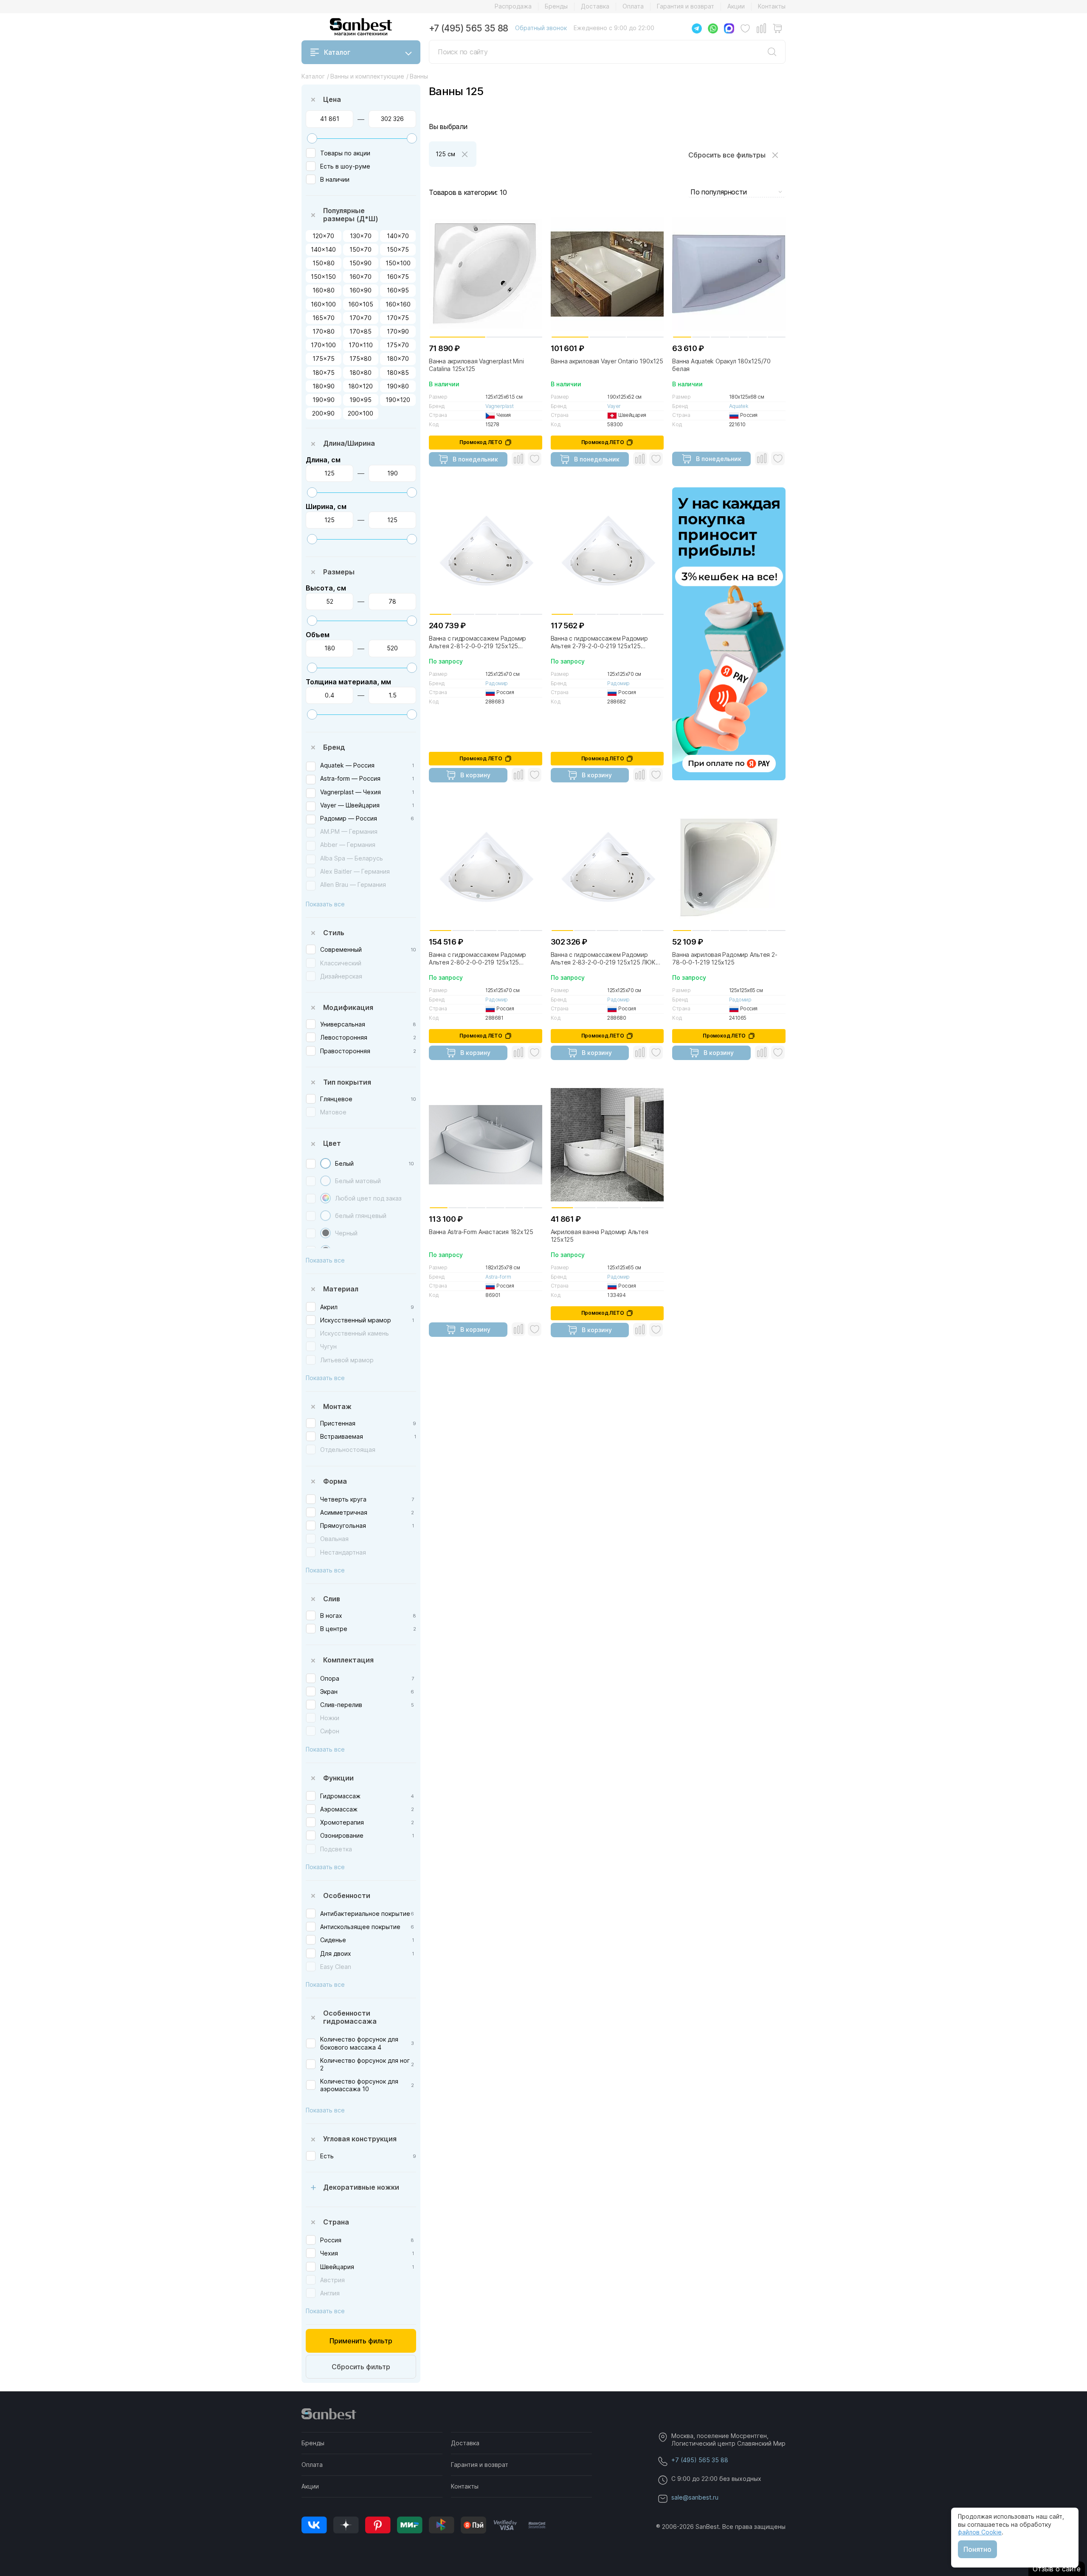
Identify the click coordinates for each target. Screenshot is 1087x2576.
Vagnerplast (499, 406)
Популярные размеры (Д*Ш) (351, 215)
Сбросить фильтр (361, 2367)
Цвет (332, 1143)
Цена (332, 99)
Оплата (633, 6)
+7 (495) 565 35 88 (469, 28)
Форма (335, 1481)
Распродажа (513, 6)
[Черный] (325, 1233)
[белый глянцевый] (325, 1216)
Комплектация (348, 1660)
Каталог (337, 52)
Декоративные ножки (361, 2187)
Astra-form (498, 1277)
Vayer (614, 406)
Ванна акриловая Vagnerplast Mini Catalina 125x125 (476, 365)
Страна (336, 2222)
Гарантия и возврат (686, 6)
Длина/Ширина (349, 443)
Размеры (339, 572)
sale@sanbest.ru (695, 2497)
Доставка (595, 6)
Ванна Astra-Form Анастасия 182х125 (481, 1232)
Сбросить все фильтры (727, 155)
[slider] (312, 138)
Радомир (497, 683)
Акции (736, 6)
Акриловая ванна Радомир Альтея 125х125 (600, 1236)
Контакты (772, 6)
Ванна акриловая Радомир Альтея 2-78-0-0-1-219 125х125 (725, 958)
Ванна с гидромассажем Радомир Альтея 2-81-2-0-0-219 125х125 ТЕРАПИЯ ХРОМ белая (477, 642)
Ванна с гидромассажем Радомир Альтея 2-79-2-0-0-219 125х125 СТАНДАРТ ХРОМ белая (599, 642)
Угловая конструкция (360, 2139)
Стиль (334, 933)
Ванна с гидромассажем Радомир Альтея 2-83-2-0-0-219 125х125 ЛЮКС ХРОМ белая (605, 959)
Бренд (334, 747)
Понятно (977, 2549)
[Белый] (325, 1163)
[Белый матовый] (325, 1181)
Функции (338, 1778)
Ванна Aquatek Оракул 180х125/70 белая (721, 365)
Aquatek (739, 406)
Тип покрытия (347, 1082)
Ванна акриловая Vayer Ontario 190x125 (607, 361)
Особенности (347, 1895)
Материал (341, 1289)
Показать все (325, 904)
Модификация (348, 1007)
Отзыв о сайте (1057, 2569)
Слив (332, 1599)
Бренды (556, 6)
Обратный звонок (541, 28)
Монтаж (337, 1406)
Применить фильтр (361, 2341)
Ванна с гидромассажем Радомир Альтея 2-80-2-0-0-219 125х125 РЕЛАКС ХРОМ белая (477, 959)
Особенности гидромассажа (350, 2017)
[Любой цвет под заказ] (325, 1198)
